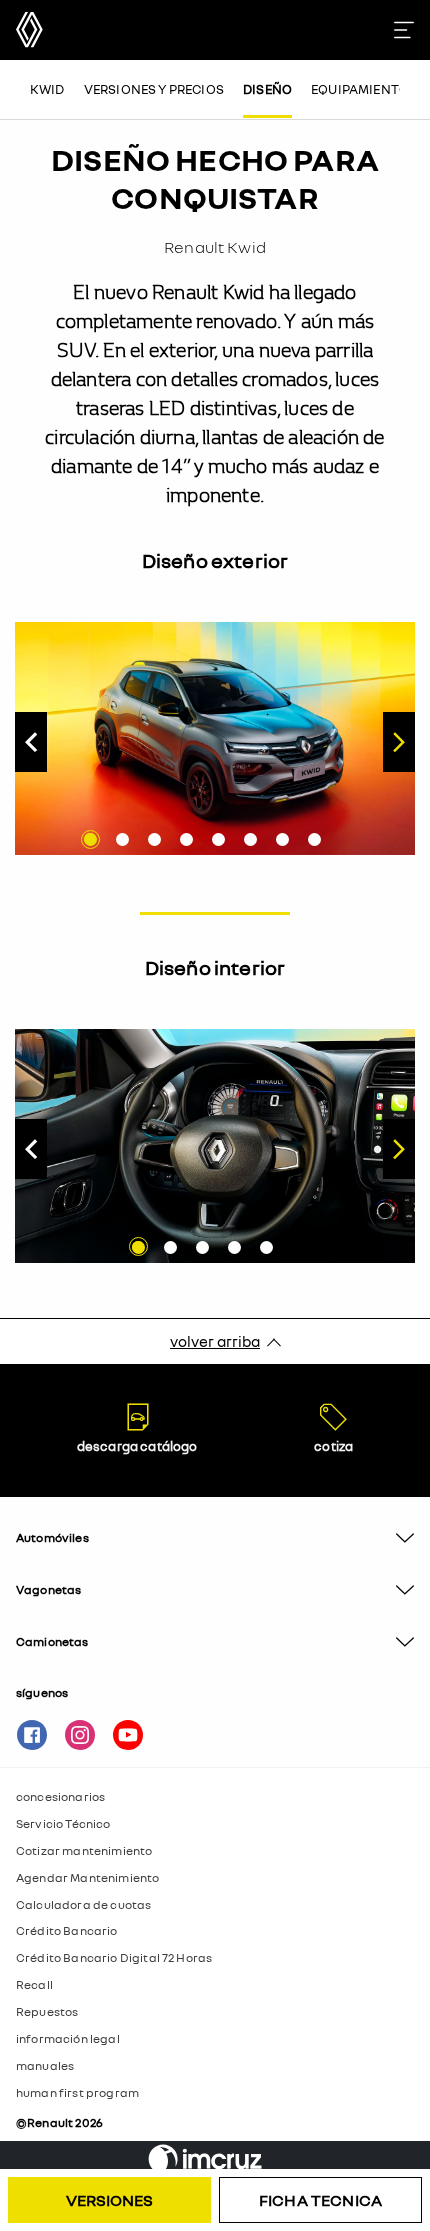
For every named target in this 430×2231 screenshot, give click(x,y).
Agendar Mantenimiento (87, 1877)
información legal (68, 2038)
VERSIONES (109, 2200)
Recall (34, 1984)
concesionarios (60, 1796)
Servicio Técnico (63, 1823)
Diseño (267, 89)
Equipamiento (360, 89)
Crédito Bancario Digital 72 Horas (114, 1957)
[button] (215, 1539)
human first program (77, 2092)
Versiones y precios (154, 89)
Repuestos (47, 2011)
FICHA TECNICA (320, 2200)
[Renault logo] (29, 29)
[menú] (412, 30)
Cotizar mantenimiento (84, 1850)
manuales (45, 2065)
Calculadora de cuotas (83, 1904)
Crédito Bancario (67, 1930)
